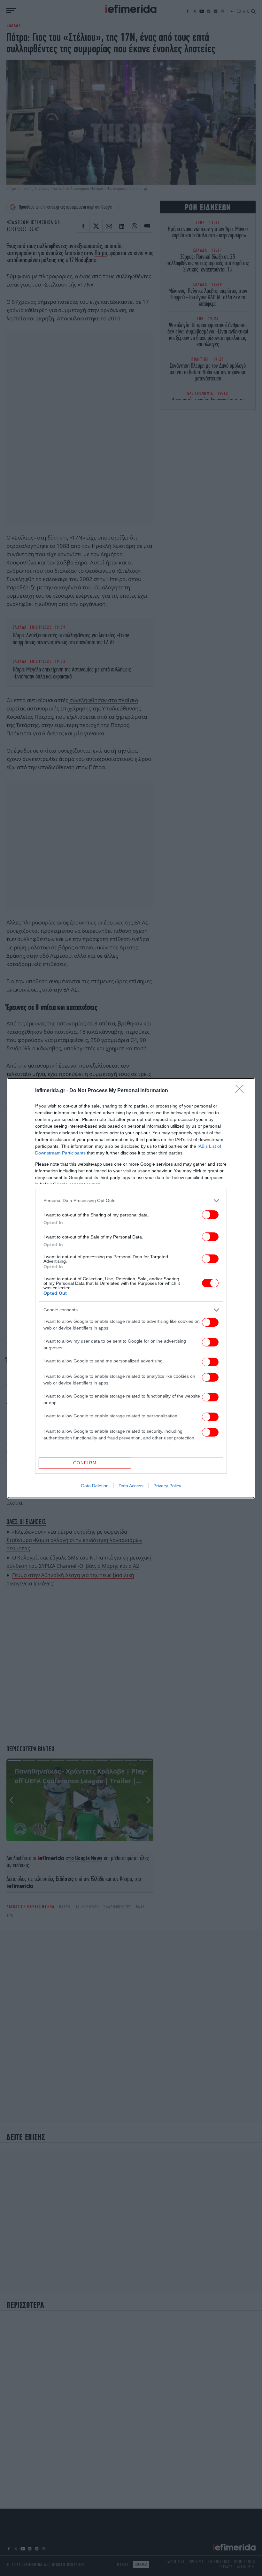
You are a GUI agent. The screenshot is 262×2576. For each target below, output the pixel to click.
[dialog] (131, 1288)
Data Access (131, 1486)
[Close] (242, 1091)
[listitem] (131, 1201)
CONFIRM (85, 1463)
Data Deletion (95, 1486)
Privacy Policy (167, 1486)
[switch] (210, 1215)
